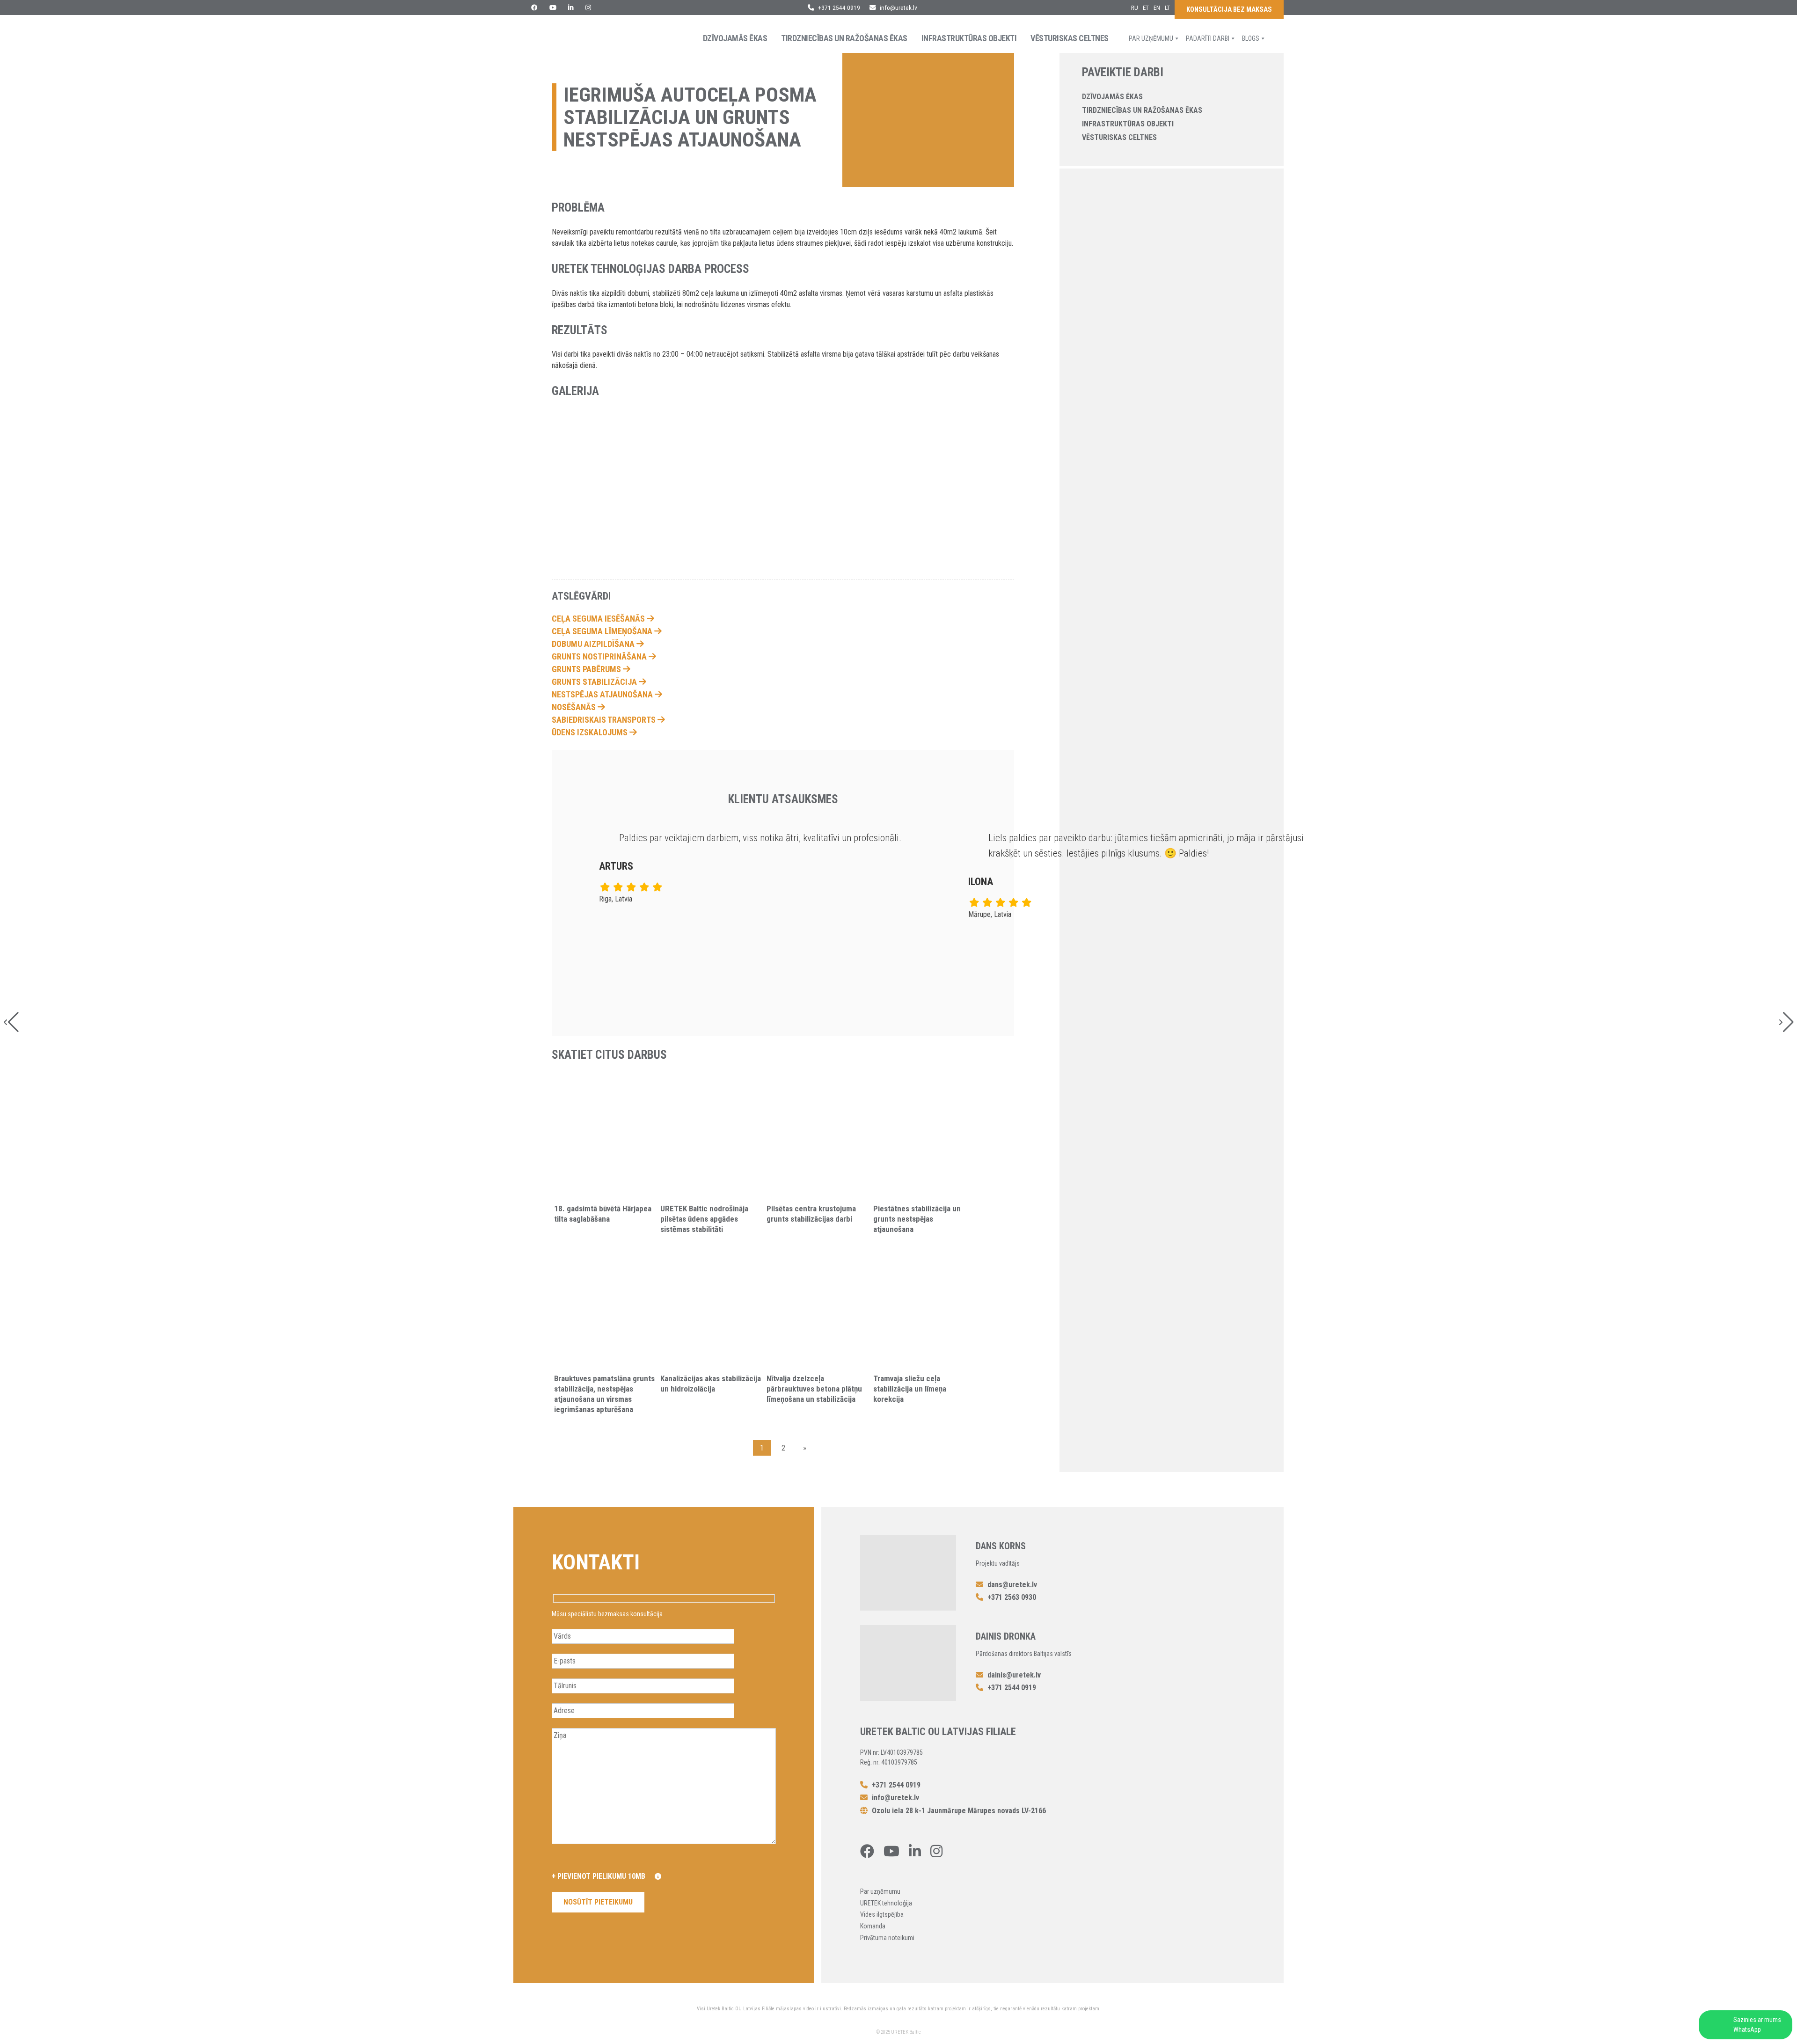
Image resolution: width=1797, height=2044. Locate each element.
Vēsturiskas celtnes (1070, 38)
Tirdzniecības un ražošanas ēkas (844, 38)
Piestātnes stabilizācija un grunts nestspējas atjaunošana (917, 1219)
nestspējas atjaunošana (603, 694)
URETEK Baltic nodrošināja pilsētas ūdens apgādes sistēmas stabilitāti (704, 1219)
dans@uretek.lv (1012, 1585)
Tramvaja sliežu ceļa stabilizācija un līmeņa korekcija (910, 1389)
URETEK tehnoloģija (886, 1903)
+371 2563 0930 (1011, 1597)
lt (1167, 7)
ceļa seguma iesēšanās (599, 619)
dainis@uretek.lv (1014, 1675)
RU (1135, 7)
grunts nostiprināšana (600, 656)
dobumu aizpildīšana (594, 644)
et (1146, 7)
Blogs (1251, 38)
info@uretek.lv (898, 7)
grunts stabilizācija (595, 682)
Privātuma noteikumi (887, 1938)
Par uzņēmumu (1151, 38)
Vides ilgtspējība (882, 1914)
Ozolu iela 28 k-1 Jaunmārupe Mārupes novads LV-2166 (958, 1811)
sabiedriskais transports (605, 720)
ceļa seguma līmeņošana (603, 631)
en (1157, 7)
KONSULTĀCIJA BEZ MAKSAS (1229, 10)
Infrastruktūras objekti (969, 38)
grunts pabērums (587, 669)
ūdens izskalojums (591, 732)
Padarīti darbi (1208, 38)
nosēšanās (575, 707)
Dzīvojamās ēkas (735, 38)
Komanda (873, 1926)
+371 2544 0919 (838, 7)
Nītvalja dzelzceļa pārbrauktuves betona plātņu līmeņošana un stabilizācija (814, 1389)
